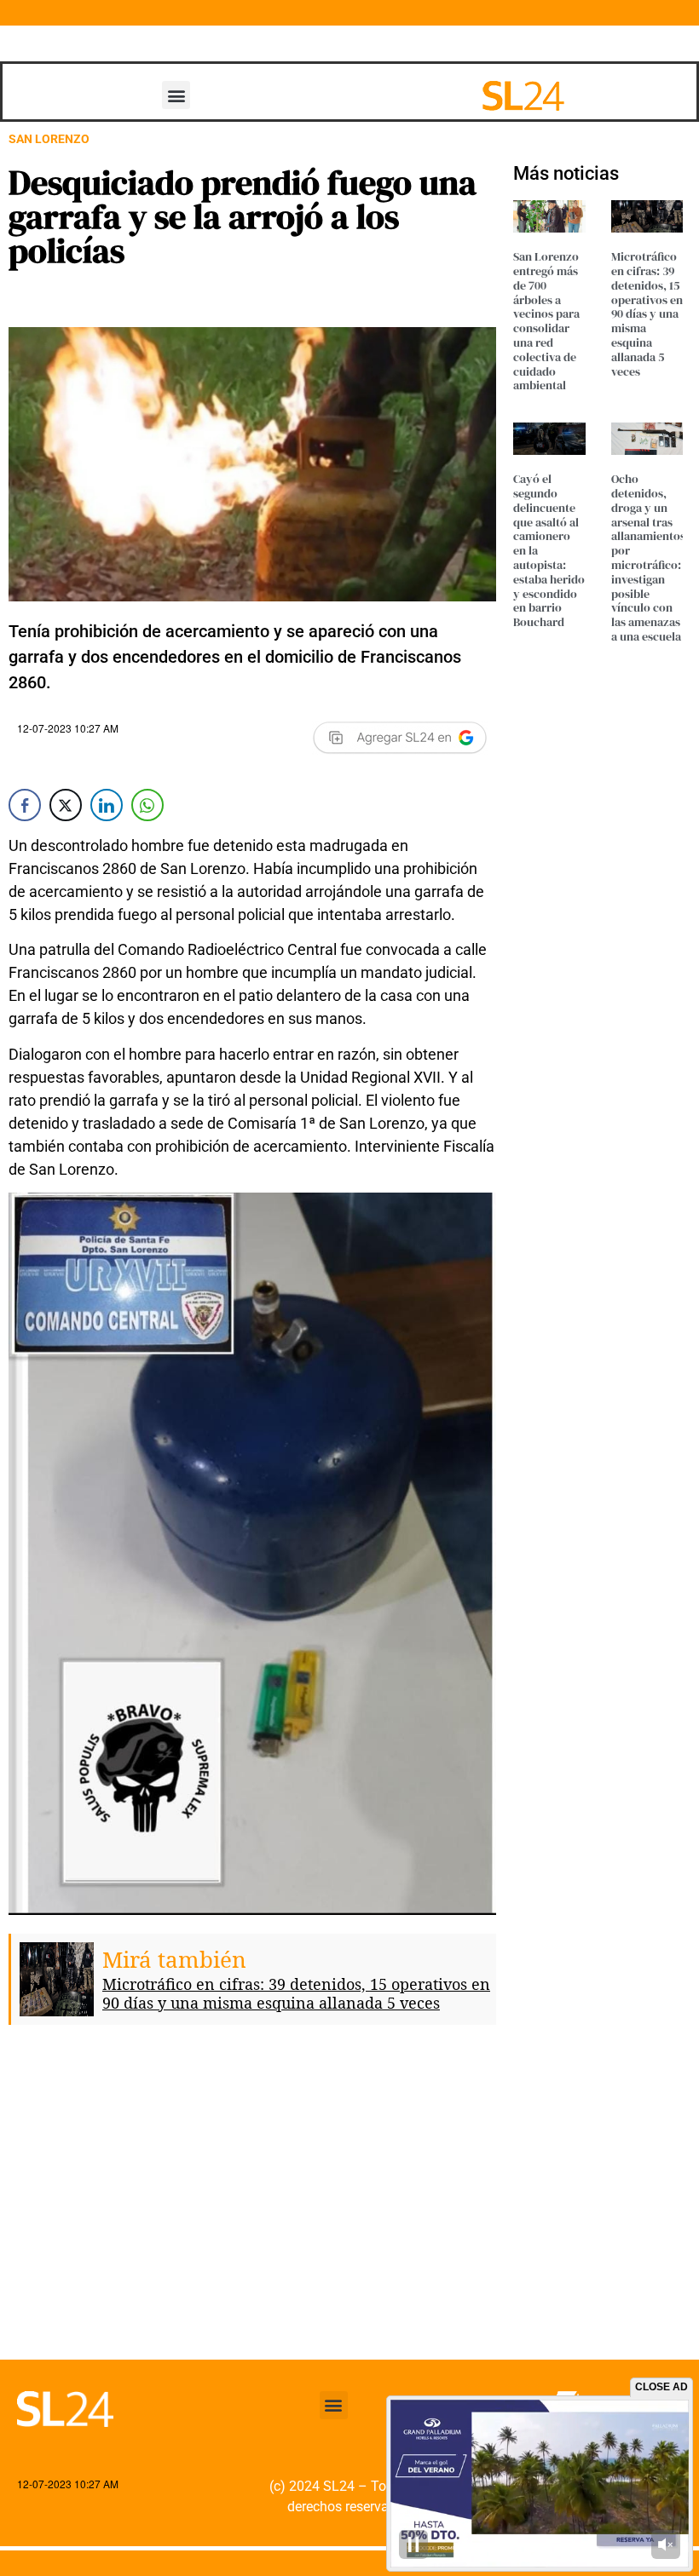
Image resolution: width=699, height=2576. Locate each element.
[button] (176, 95)
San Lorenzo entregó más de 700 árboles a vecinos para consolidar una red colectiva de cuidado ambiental (546, 321)
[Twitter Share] (66, 805)
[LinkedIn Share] (107, 805)
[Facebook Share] (25, 805)
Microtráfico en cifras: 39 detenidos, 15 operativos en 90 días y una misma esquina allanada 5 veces (296, 1993)
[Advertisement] (252, 2205)
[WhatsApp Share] (147, 805)
